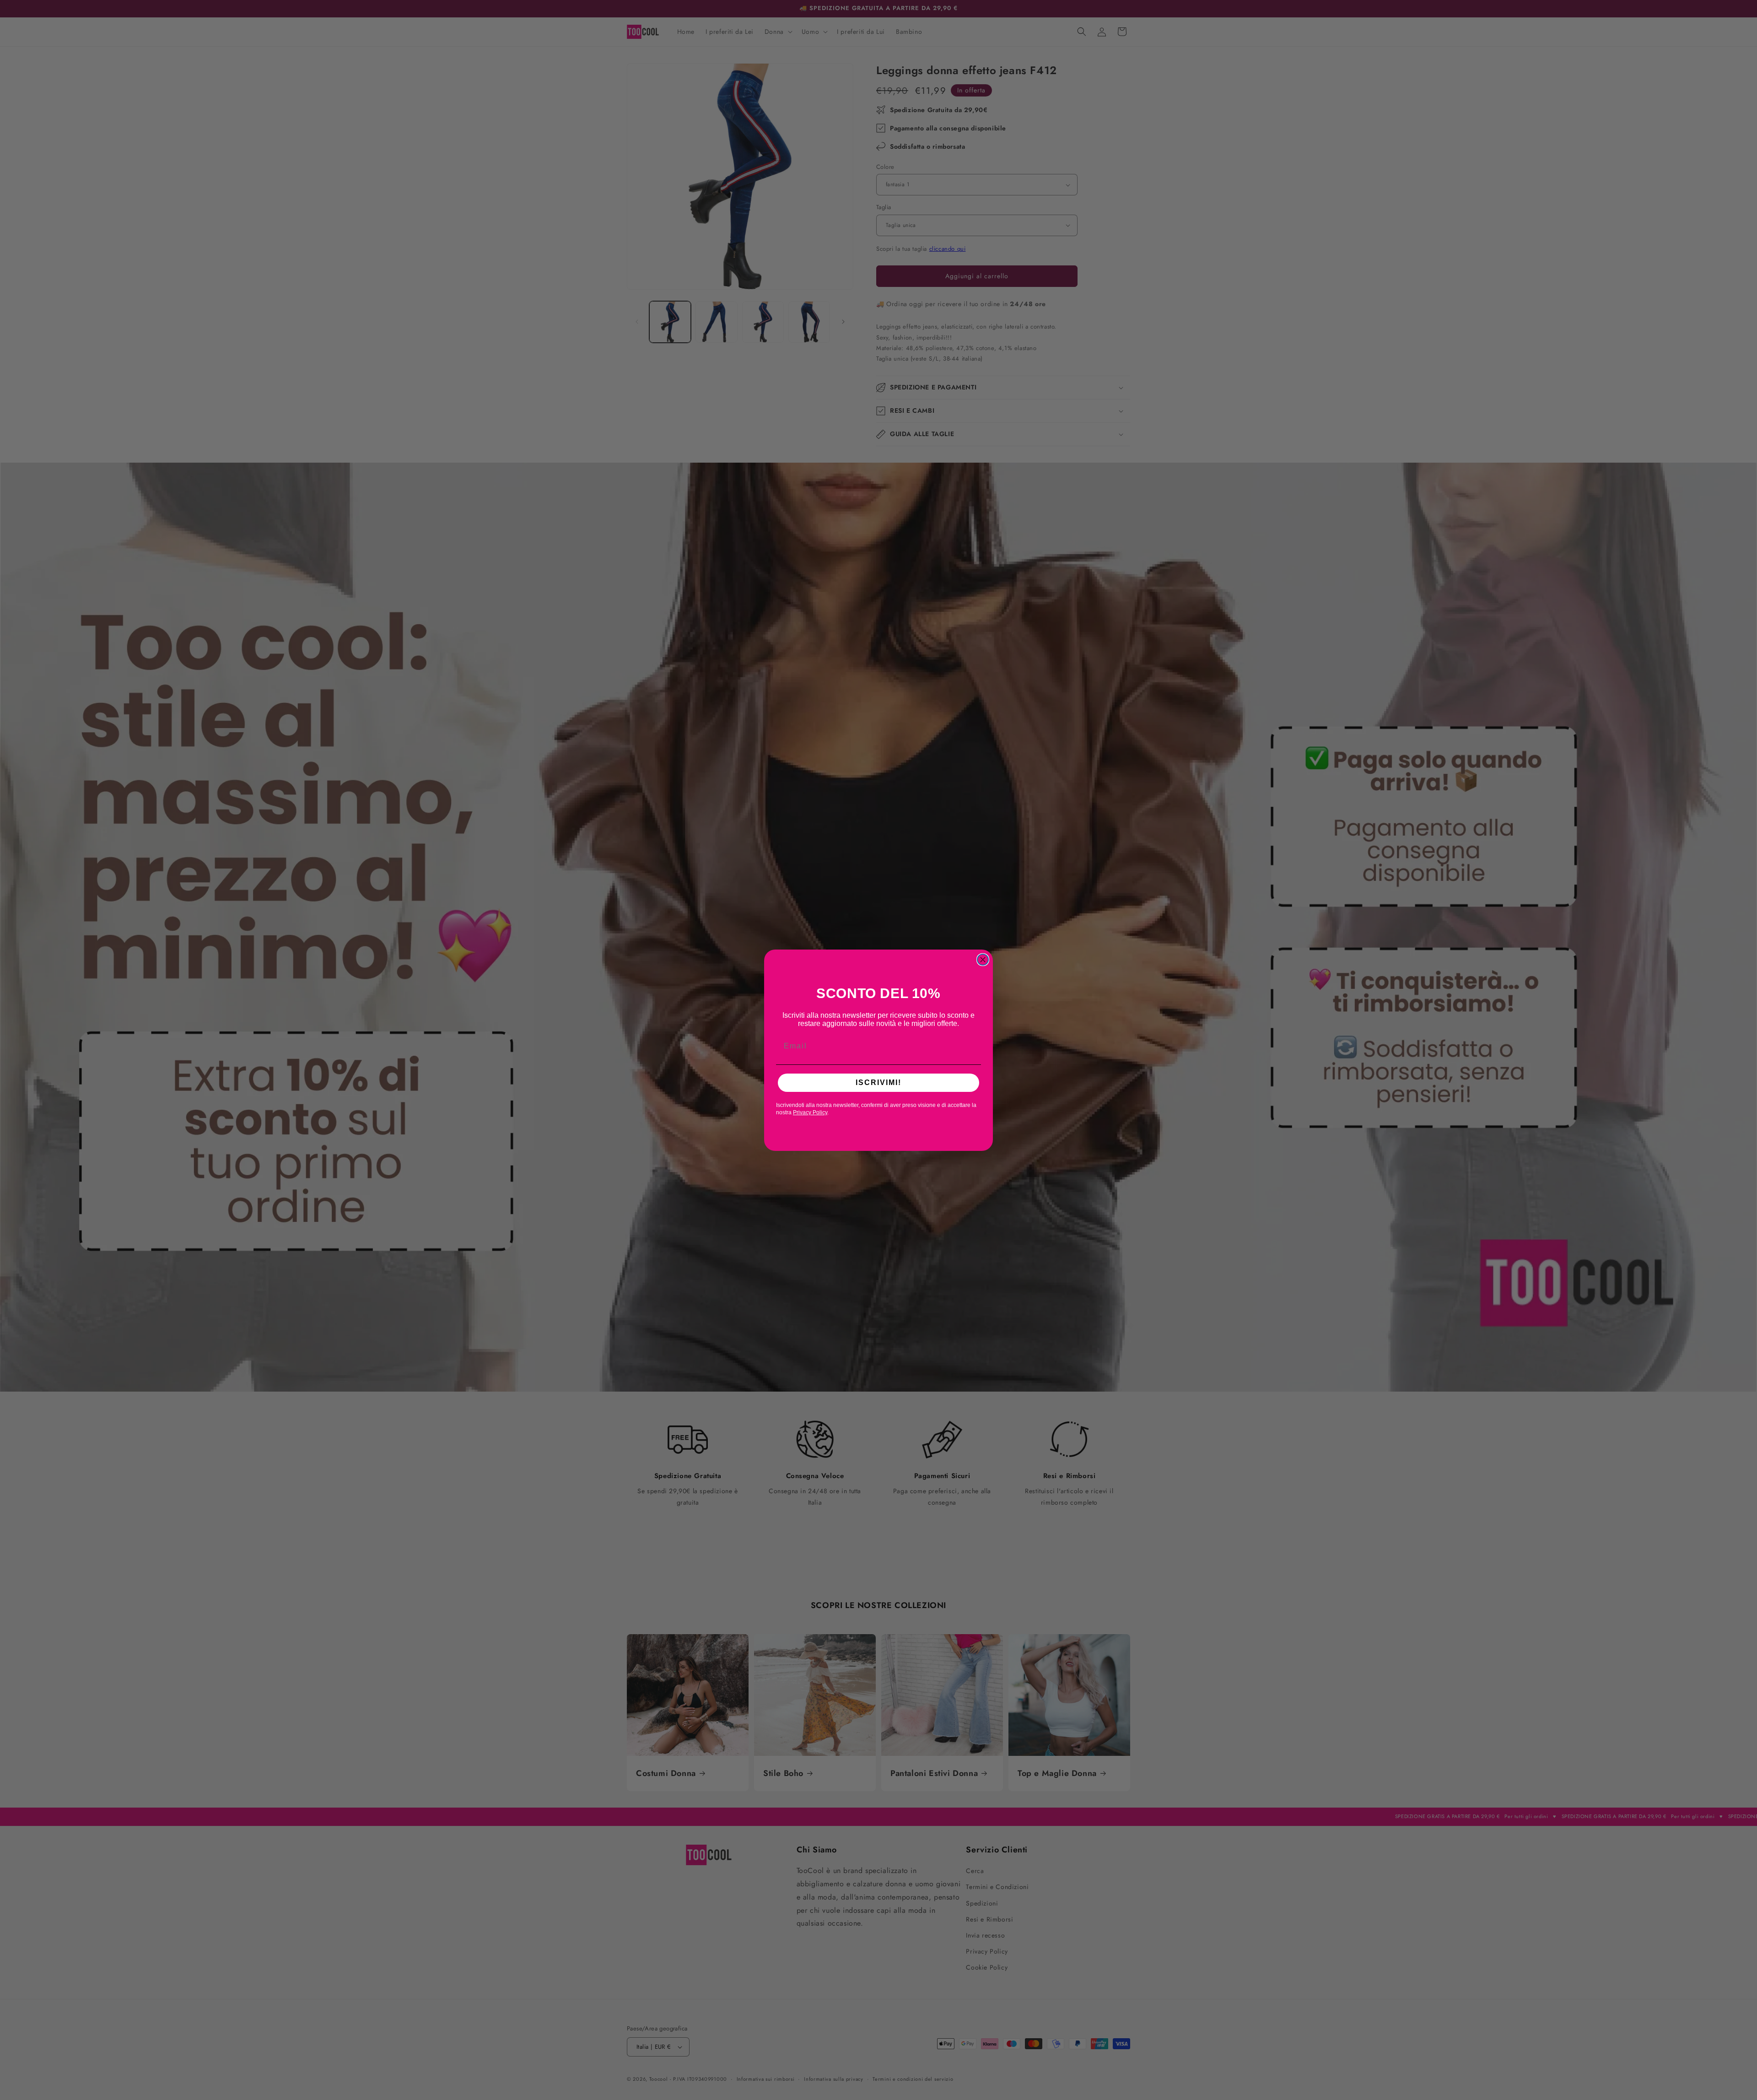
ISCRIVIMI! (878, 1082)
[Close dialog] (983, 960)
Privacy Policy (810, 1112)
